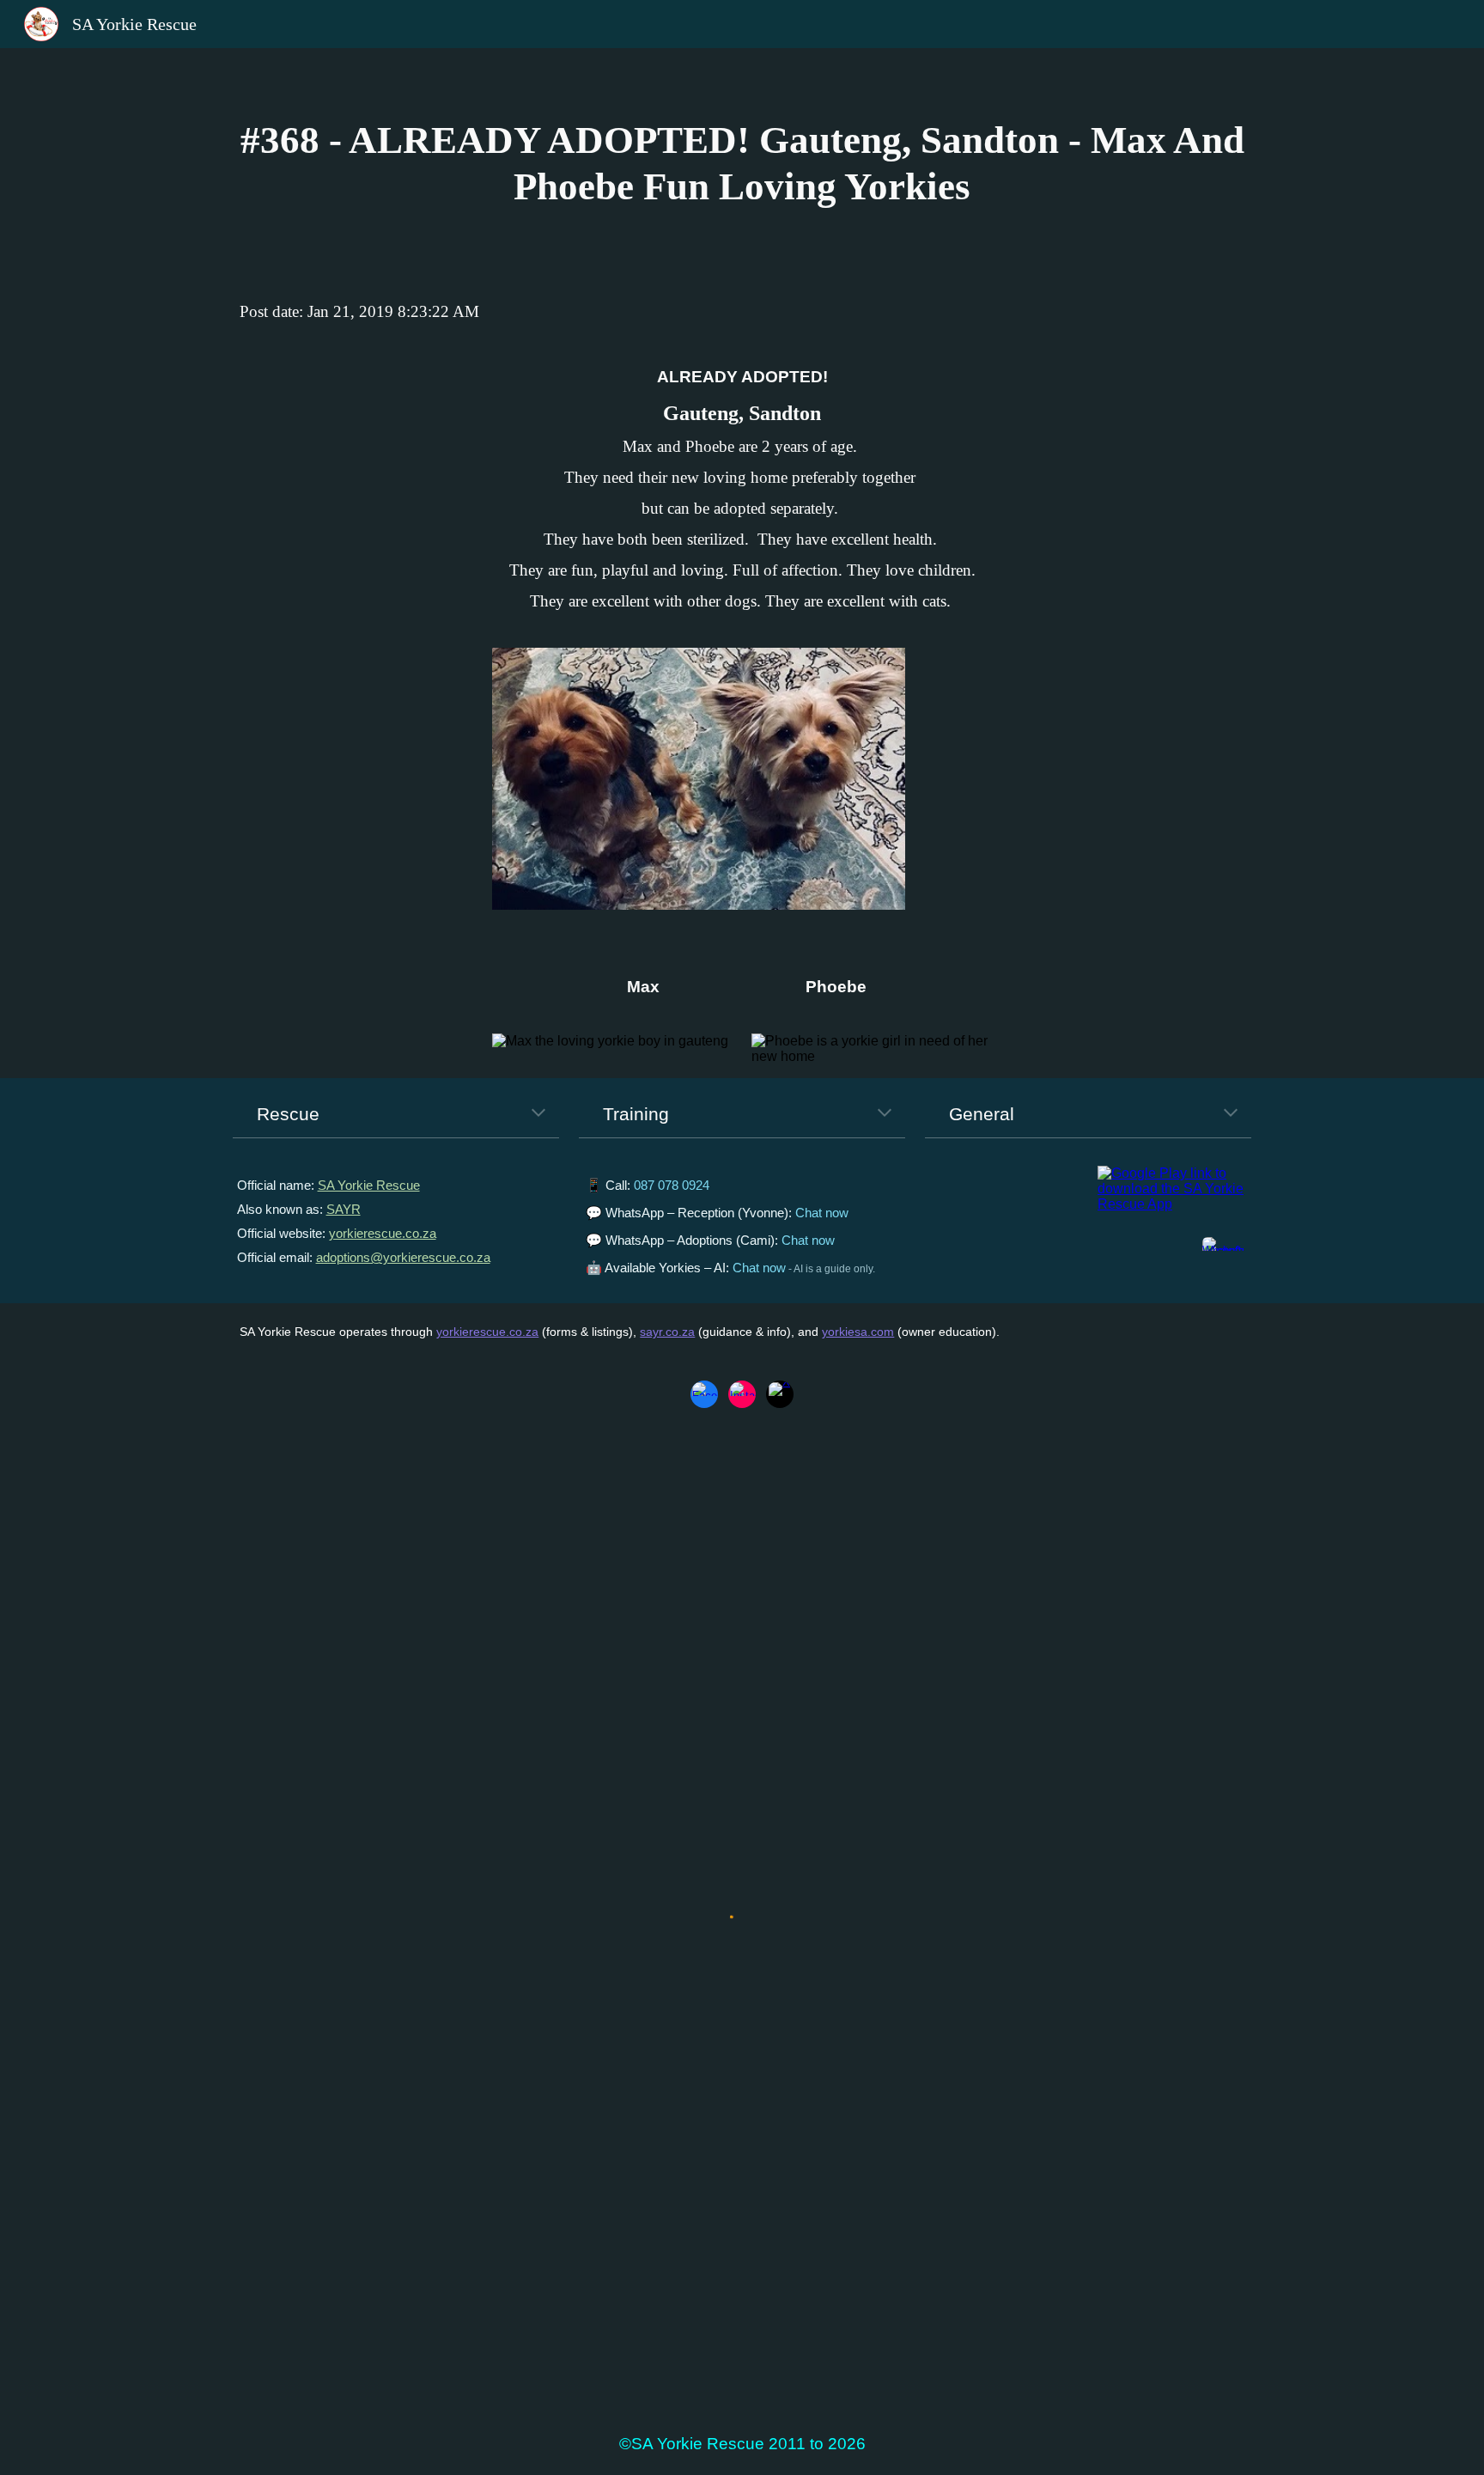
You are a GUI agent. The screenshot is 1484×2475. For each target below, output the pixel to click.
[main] (742, 164)
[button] (538, 1114)
